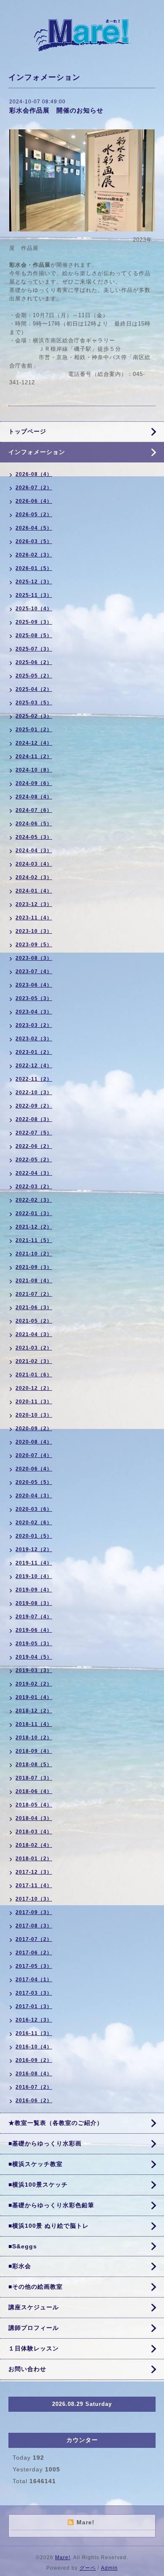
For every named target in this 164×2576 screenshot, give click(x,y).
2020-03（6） (34, 1509)
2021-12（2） (34, 1227)
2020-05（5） (34, 1482)
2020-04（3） (34, 1496)
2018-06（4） (34, 1791)
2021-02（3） (34, 1361)
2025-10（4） (34, 609)
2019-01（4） (34, 1697)
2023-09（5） (34, 945)
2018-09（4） (34, 1751)
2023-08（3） (34, 958)
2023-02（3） (34, 1039)
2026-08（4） (34, 474)
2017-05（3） (34, 1966)
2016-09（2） (34, 2060)
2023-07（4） (34, 972)
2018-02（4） (34, 1845)
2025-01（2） (34, 730)
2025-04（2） (34, 689)
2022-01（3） (34, 1213)
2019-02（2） (34, 1684)
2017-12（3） (34, 1872)
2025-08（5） (34, 635)
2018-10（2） (34, 1738)
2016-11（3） (34, 2033)
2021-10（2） (34, 1254)
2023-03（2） (34, 1025)
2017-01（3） (34, 2006)
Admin (109, 2568)
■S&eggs (23, 2246)
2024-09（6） (34, 783)
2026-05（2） (34, 515)
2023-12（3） (34, 904)
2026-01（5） (34, 568)
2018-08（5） (34, 1765)
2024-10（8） (34, 770)
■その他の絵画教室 (36, 2287)
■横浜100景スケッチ (38, 2185)
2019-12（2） (34, 1549)
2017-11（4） (34, 1885)
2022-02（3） (34, 1200)
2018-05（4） (34, 1805)
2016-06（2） (34, 2101)
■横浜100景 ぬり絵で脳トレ (49, 2226)
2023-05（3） (34, 998)
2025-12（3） (34, 582)
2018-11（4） (34, 1724)
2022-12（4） (34, 1066)
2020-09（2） (34, 1428)
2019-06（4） (34, 1630)
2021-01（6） (34, 1375)
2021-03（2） (34, 1348)
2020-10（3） (34, 1415)
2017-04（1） (34, 1980)
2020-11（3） (34, 1402)
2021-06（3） (34, 1308)
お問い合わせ (27, 2369)
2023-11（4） (34, 918)
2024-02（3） (34, 877)
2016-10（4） (34, 2047)
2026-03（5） (34, 541)
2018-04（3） (34, 1818)
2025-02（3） (34, 716)
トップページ (27, 431)
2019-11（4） (34, 1563)
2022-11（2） (34, 1079)
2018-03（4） (34, 1832)
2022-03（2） (34, 1187)
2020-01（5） (34, 1536)
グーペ (88, 2568)
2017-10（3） (34, 1899)
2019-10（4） (34, 1576)
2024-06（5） (34, 824)
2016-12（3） (34, 2020)
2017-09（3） (34, 1912)
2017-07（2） (34, 1939)
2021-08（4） (34, 1281)
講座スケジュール (34, 2307)
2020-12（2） (34, 1388)
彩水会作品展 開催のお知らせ (56, 110)
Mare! (63, 2558)
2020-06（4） (34, 1469)
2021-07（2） (34, 1294)
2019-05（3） (34, 1644)
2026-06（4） (34, 501)
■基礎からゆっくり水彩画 (45, 2143)
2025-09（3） (34, 622)
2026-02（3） (34, 555)
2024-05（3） (34, 837)
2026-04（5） (34, 528)
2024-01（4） (34, 891)
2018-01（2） (34, 1859)
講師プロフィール (34, 2328)
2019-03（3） (34, 1670)
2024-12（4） (34, 743)
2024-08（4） (34, 797)
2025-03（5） (34, 703)
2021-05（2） (34, 1321)
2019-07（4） (34, 1617)
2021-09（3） (34, 1267)
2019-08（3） (34, 1603)
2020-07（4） (34, 1455)
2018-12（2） (34, 1711)
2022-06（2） (34, 1146)
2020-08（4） (34, 1442)
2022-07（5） (34, 1133)
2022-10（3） (34, 1092)
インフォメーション (37, 452)
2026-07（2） (34, 488)
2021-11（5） (34, 1240)
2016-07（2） (34, 2087)
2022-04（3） (34, 1173)
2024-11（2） (34, 756)
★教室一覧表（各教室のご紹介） (56, 2123)
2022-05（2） (34, 1160)
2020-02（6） (34, 1523)
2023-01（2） (34, 1052)
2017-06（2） (34, 1953)
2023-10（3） (34, 931)
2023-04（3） (34, 1012)
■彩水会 (20, 2266)
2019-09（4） (34, 1590)
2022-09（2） (34, 1106)
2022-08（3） (34, 1119)
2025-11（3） (34, 595)
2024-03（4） (34, 864)
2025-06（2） (34, 662)
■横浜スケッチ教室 (36, 2164)
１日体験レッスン (34, 2348)
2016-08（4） (34, 2074)
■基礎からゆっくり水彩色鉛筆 (51, 2205)
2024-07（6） (34, 810)
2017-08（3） (34, 1926)
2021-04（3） (34, 1334)
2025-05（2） (34, 676)
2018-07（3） (34, 1778)
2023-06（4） (34, 985)
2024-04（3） (34, 851)
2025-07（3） (34, 649)
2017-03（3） (34, 1993)
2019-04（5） (34, 1657)
